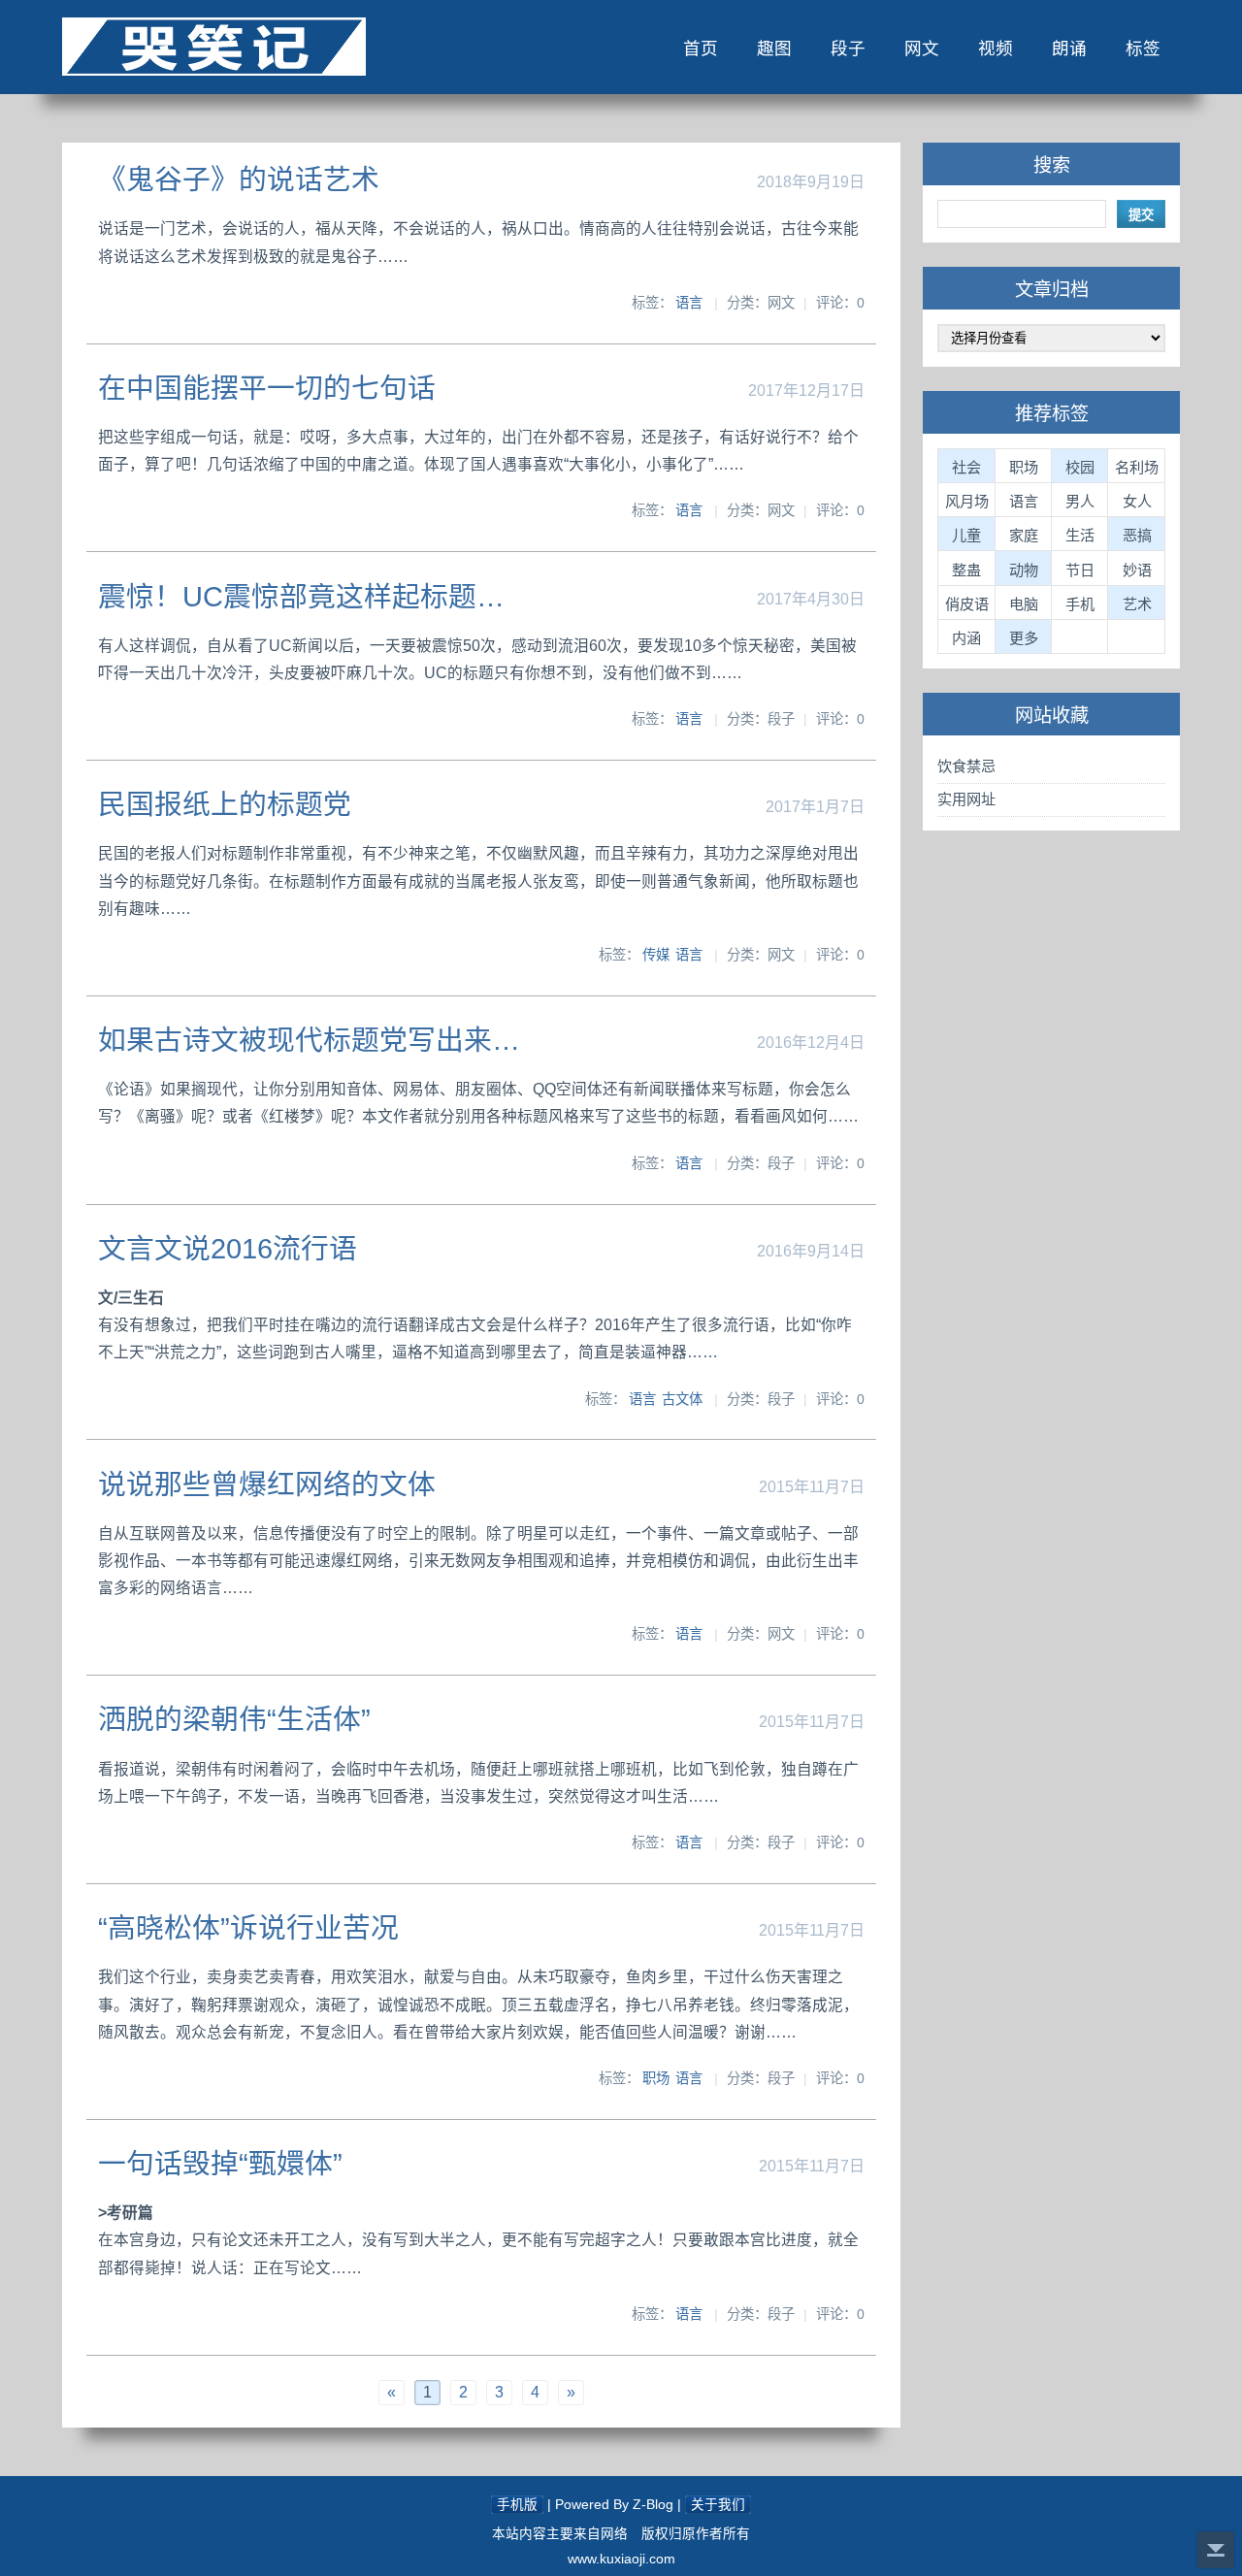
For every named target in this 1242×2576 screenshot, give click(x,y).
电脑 (1024, 604)
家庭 (1024, 535)
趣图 (774, 49)
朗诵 (1069, 49)
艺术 (1137, 604)
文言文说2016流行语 (228, 1249)
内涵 (966, 638)
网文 (922, 49)
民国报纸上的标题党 (225, 804)
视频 (996, 49)
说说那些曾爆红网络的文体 (267, 1484)
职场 (656, 2078)
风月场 (967, 501)
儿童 (966, 535)
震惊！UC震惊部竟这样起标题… (301, 597)
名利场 (1137, 467)
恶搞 (1137, 535)
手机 (1080, 604)
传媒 (656, 955)
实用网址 (966, 799)
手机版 (517, 2505)
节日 (1080, 570)
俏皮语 (967, 604)
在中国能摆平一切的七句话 (267, 388)
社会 (966, 467)
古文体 (682, 1399)
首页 (701, 49)
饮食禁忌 (966, 766)
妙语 (1137, 570)
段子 (848, 49)
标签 (1143, 49)
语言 (689, 303)
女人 (1137, 501)
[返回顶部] (1216, 2550)
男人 (1080, 501)
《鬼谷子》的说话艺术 (239, 179)
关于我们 (718, 2505)
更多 (1024, 638)
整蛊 (966, 570)
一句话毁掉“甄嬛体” (220, 2164)
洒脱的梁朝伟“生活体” (234, 1719)
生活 (1080, 535)
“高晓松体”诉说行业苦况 (248, 1928)
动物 (1024, 570)
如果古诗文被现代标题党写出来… (309, 1040)
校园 (1080, 467)
